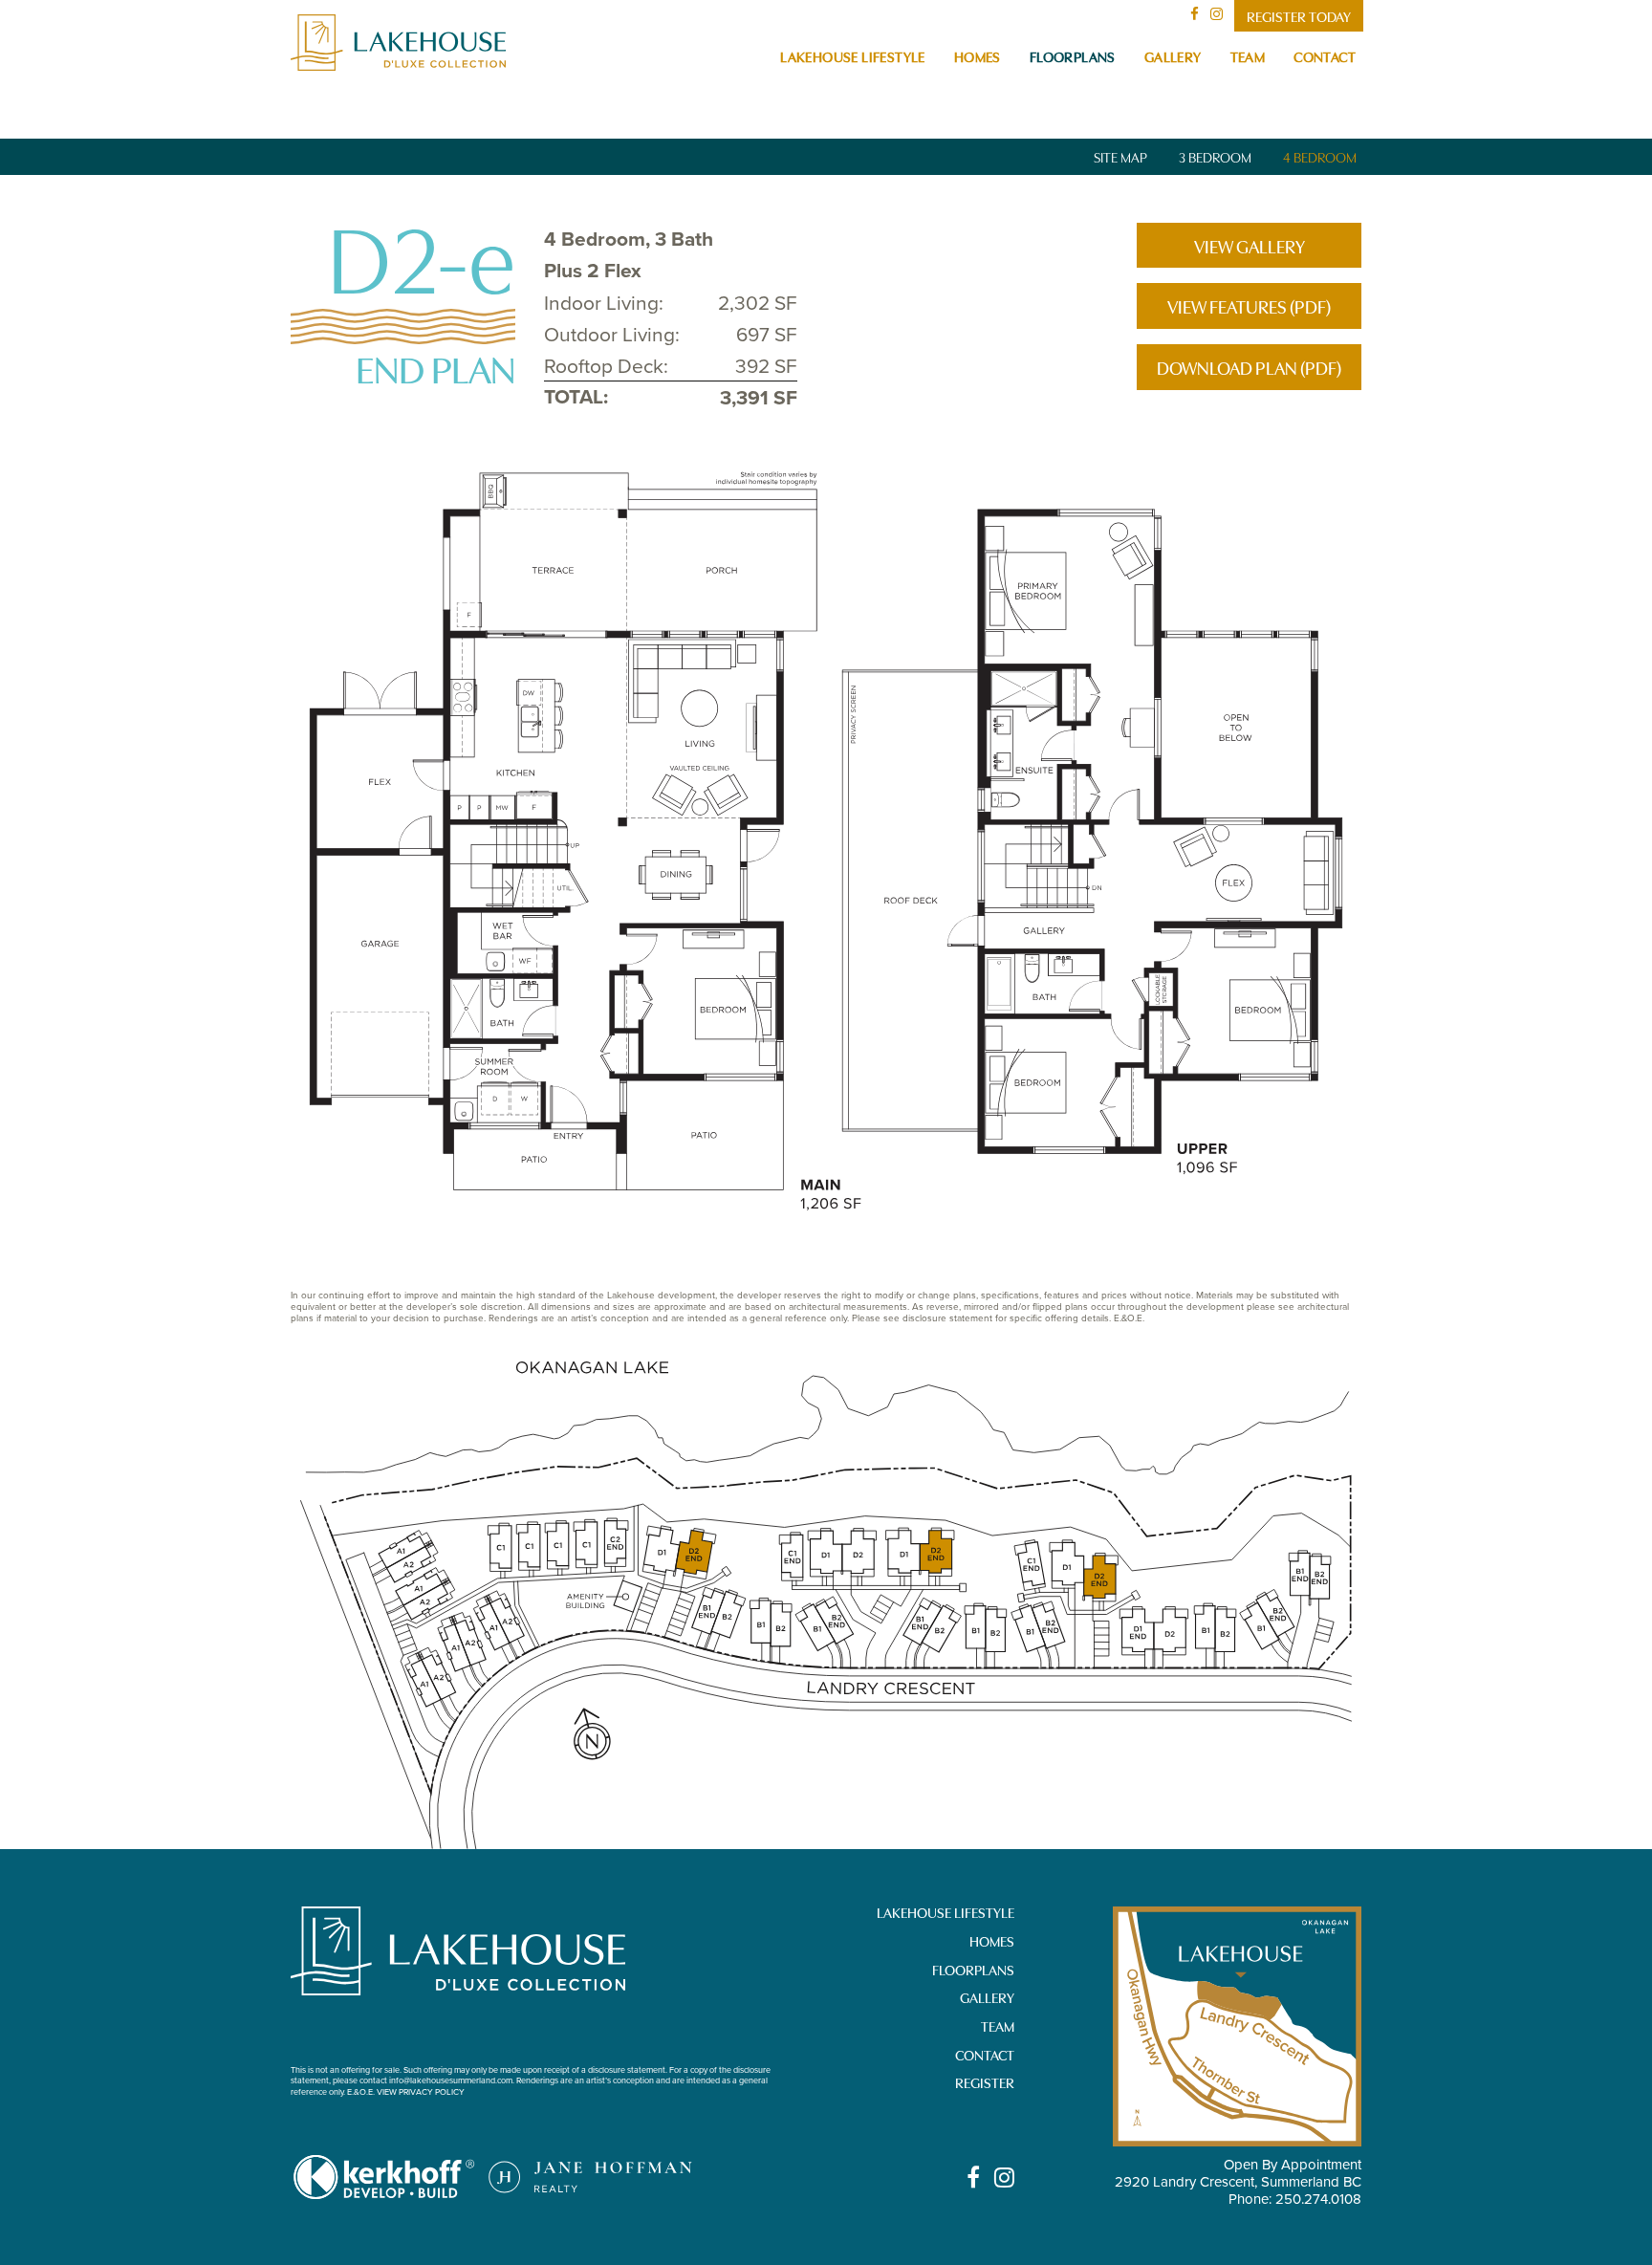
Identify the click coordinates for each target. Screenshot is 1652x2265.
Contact (1325, 56)
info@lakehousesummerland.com (451, 2080)
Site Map (1120, 156)
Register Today (1299, 16)
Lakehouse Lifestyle (853, 56)
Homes (978, 56)
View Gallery (1250, 245)
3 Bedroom (1215, 156)
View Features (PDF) (1249, 305)
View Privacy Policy (421, 2091)
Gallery (1173, 56)
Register (985, 2082)
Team (1248, 56)
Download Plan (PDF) (1249, 367)
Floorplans (1073, 56)
